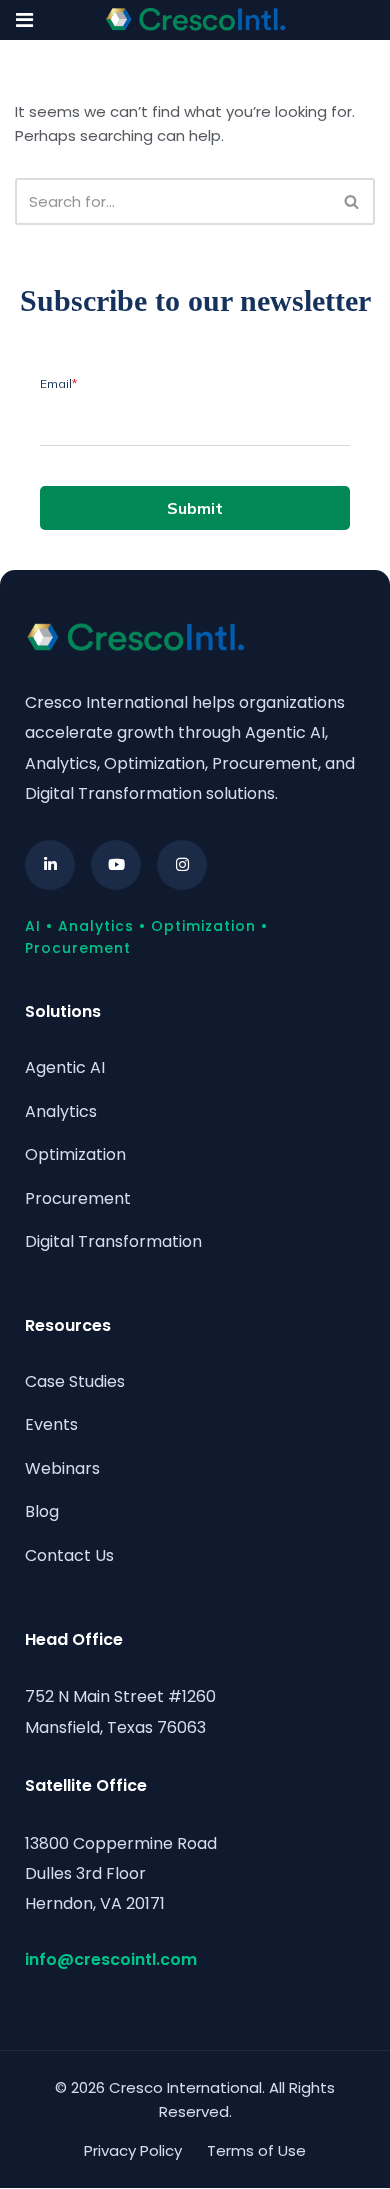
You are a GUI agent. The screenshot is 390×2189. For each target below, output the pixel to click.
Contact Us (69, 1555)
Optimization (75, 1154)
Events (51, 1424)
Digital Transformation (113, 1241)
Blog (42, 1511)
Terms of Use (256, 2150)
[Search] (352, 201)
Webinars (62, 1468)
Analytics (61, 1111)
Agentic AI (65, 1067)
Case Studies (75, 1381)
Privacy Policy (133, 2150)
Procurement (78, 1198)
